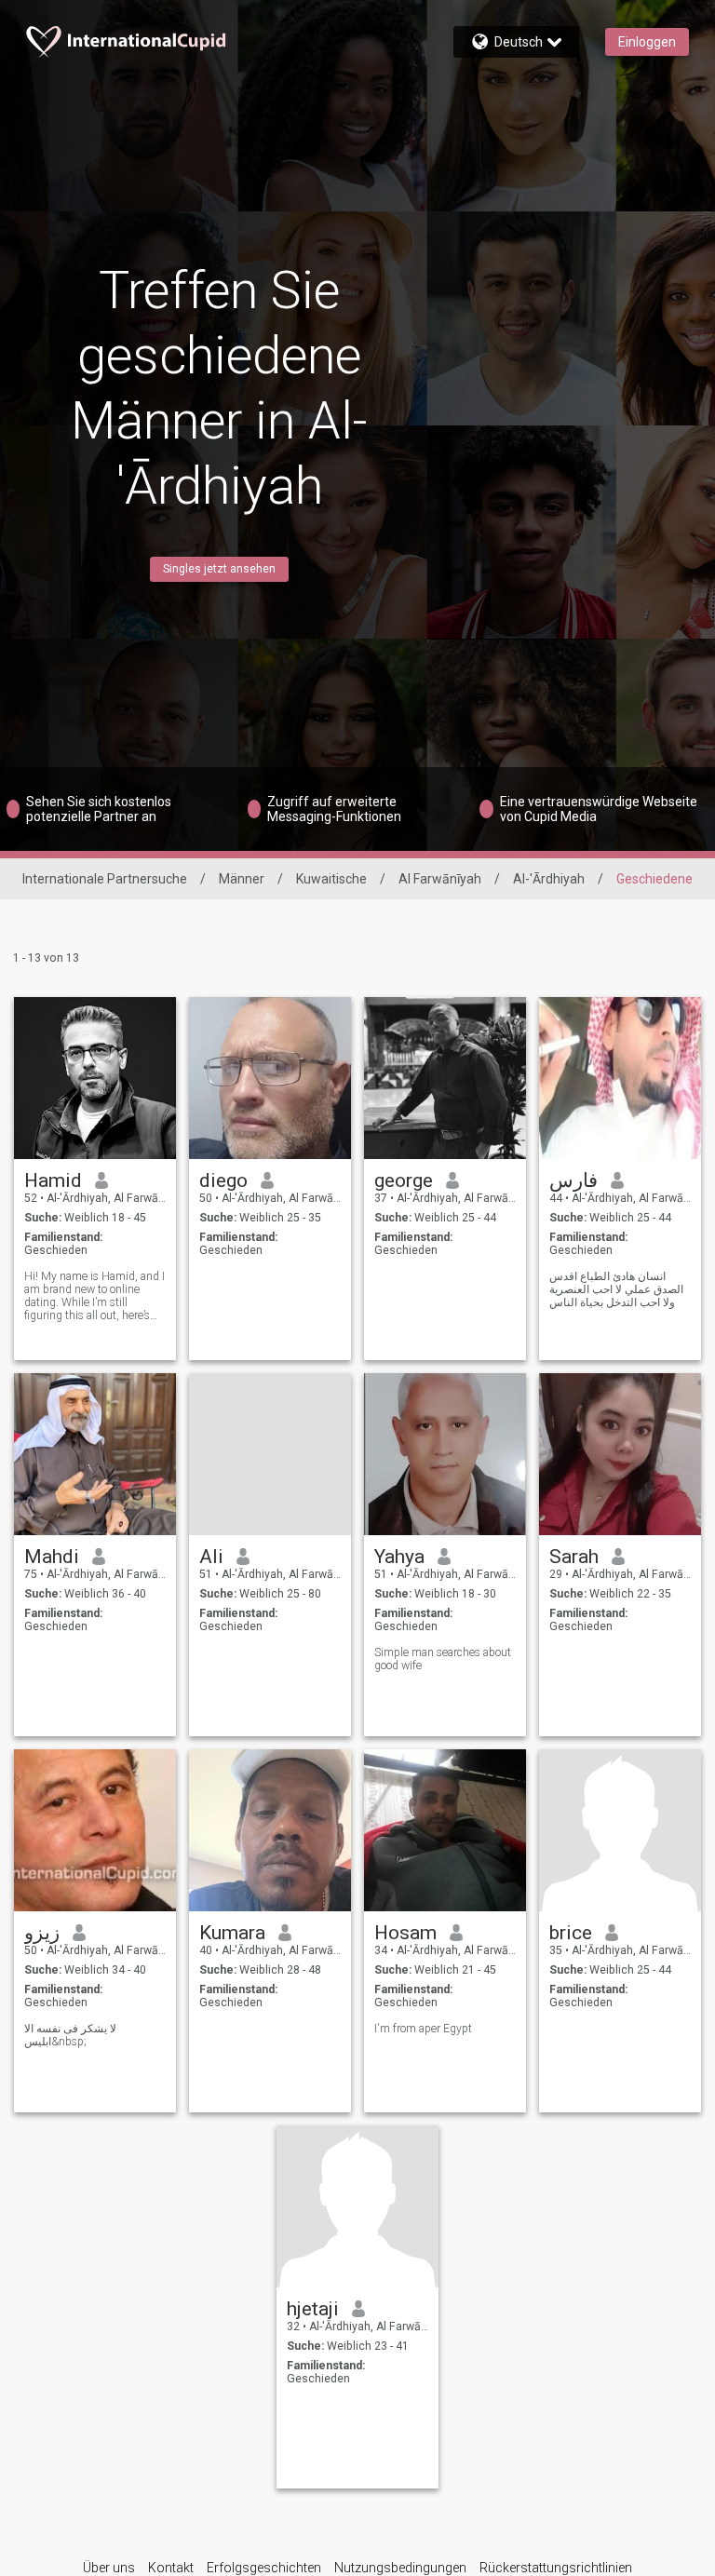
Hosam (405, 1933)
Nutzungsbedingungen (400, 2568)
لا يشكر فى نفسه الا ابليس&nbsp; (70, 2035)
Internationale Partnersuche (105, 879)
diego (223, 1180)
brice (571, 1933)
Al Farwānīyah (440, 879)
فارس (573, 1180)
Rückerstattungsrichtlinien (556, 2568)
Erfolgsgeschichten (264, 2568)
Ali (211, 1557)
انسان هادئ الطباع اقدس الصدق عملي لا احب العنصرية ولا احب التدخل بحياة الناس (616, 1289)
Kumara (232, 1933)
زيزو (42, 1933)
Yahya (399, 1557)
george (404, 1180)
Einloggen (647, 42)
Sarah (574, 1557)
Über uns (109, 2568)
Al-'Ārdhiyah (549, 879)
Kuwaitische (331, 879)
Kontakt (171, 2568)
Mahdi (52, 1557)
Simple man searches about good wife (443, 1659)
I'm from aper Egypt (423, 2029)
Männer (242, 879)
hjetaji (313, 2309)
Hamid (53, 1180)
